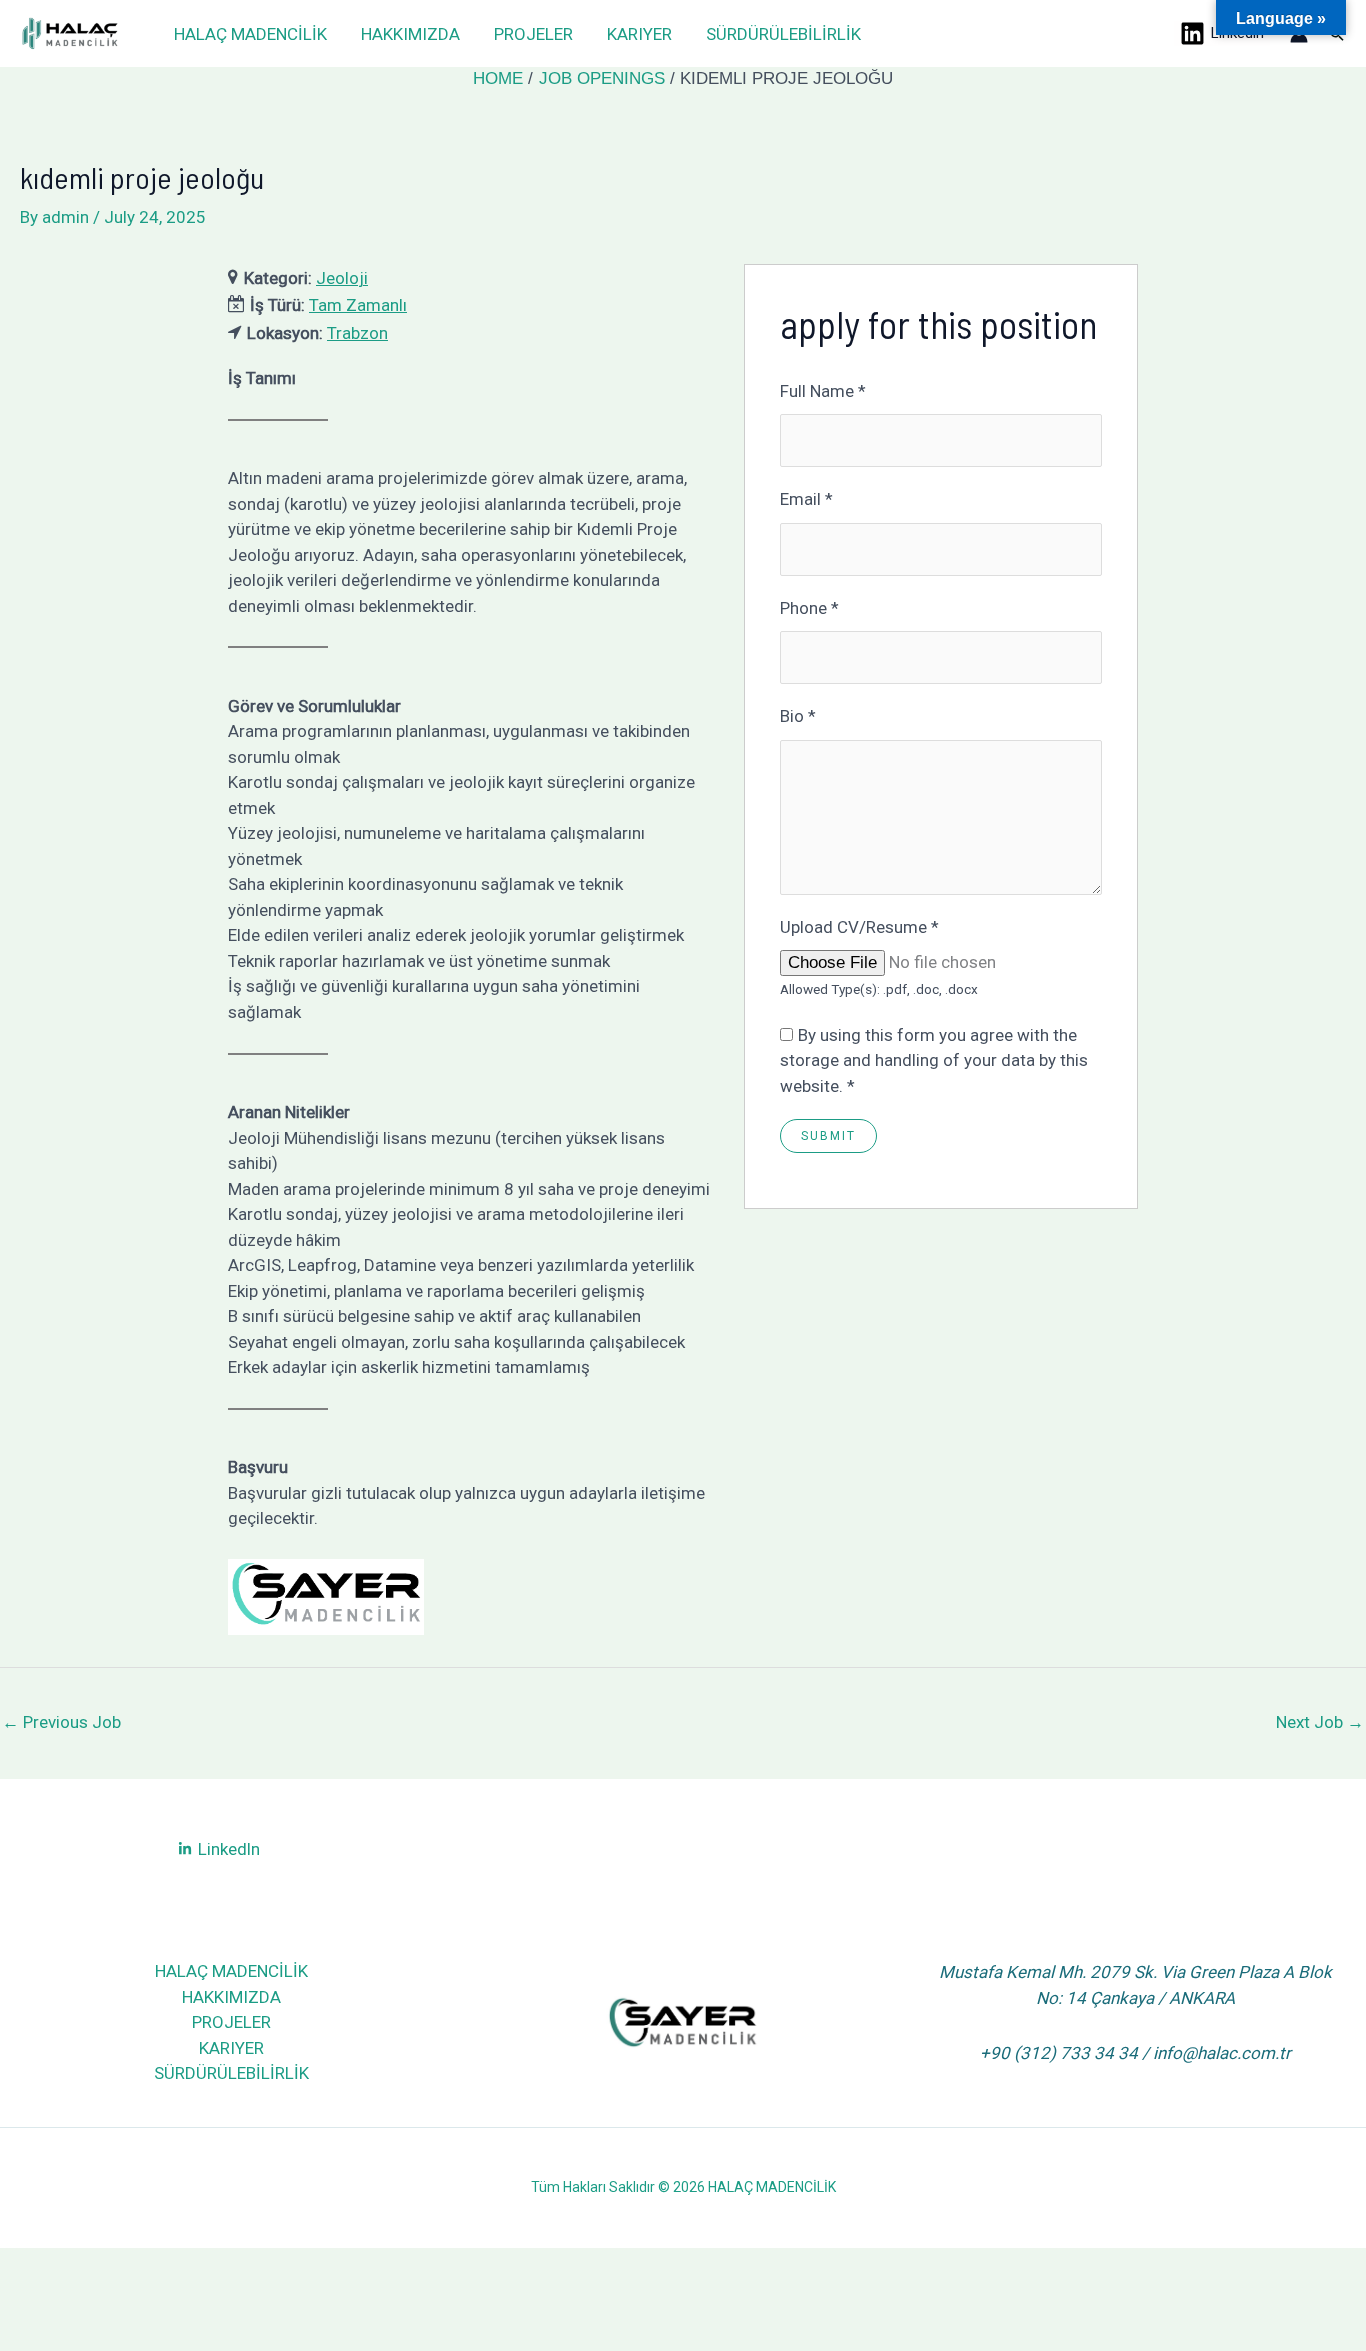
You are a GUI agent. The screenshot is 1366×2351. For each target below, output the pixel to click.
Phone (809, 608)
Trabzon (357, 333)
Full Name (823, 391)
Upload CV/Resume (859, 927)
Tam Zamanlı (358, 305)
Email (806, 499)
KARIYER (639, 34)
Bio (798, 716)
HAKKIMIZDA (410, 34)
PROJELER (533, 34)
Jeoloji (342, 278)
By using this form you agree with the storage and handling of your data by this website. (934, 1060)
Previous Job (61, 1722)
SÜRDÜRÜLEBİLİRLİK (783, 34)
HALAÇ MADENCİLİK (250, 34)
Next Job (1320, 1722)
